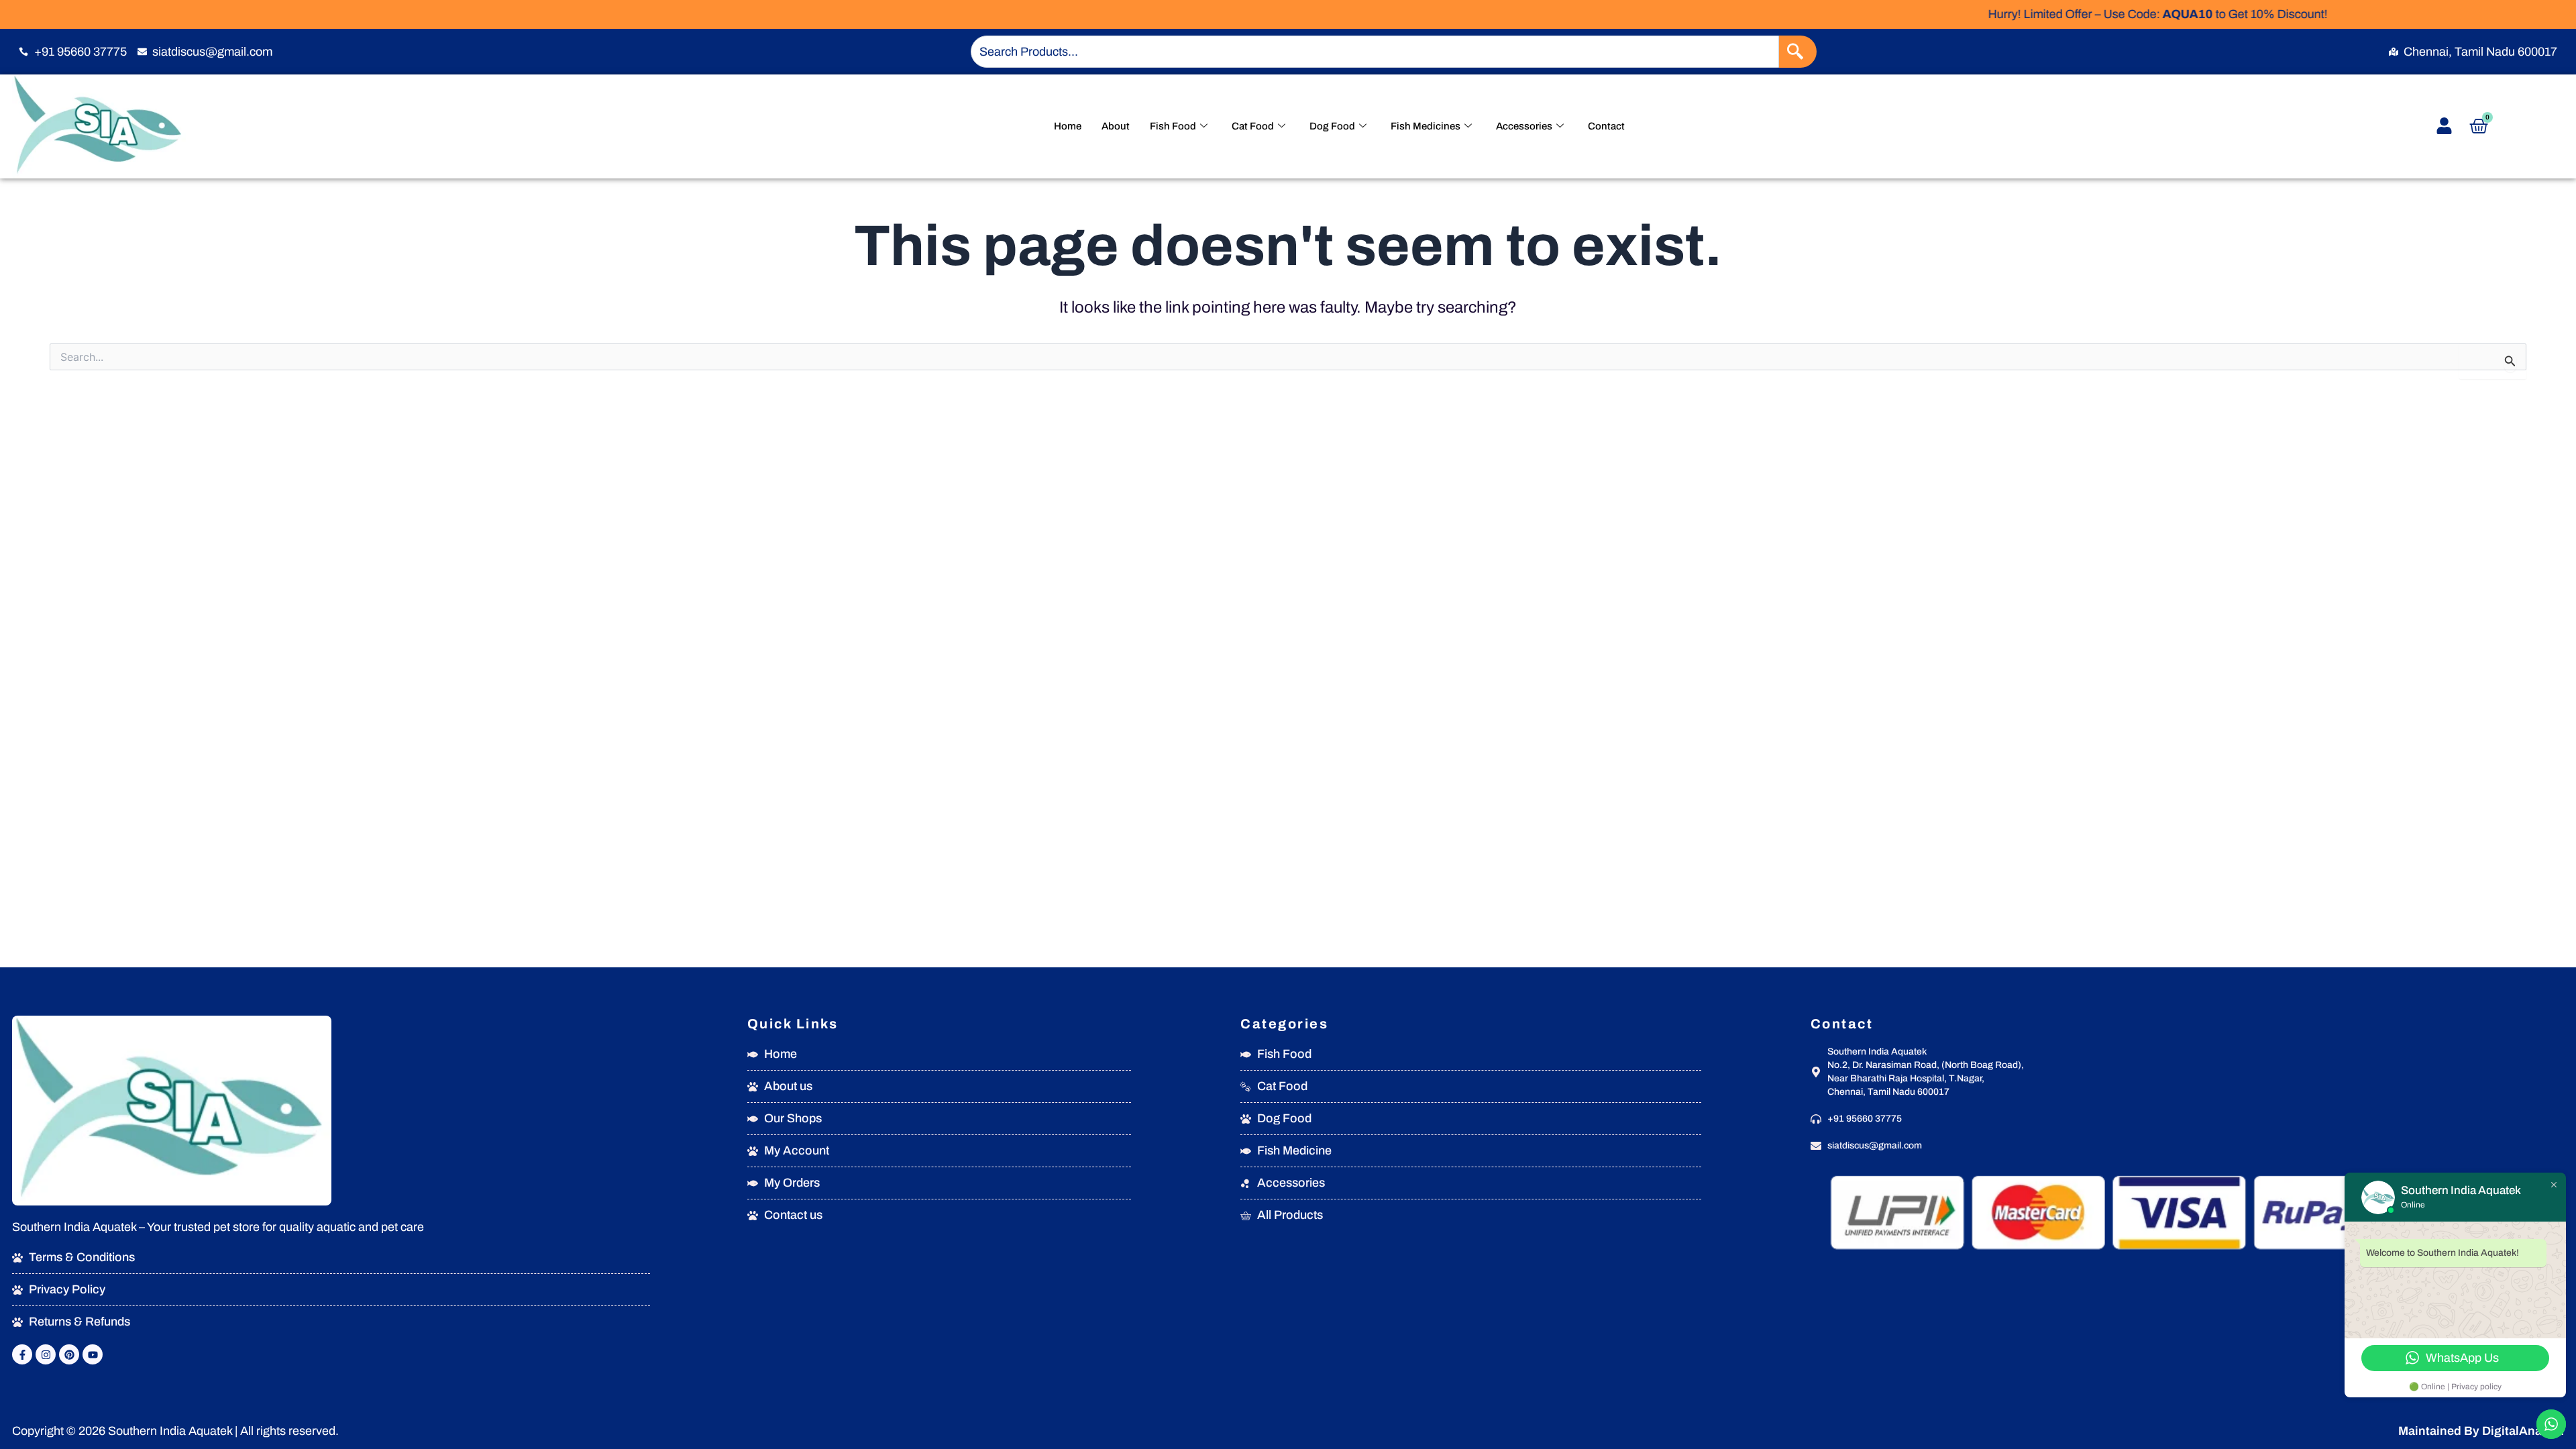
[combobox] (1375, 52)
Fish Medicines (1426, 126)
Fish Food (1173, 126)
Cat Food (1253, 126)
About (1116, 126)
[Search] (1798, 52)
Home (1068, 126)
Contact (1606, 126)
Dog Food (1332, 126)
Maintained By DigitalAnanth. (2481, 1431)
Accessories (1524, 126)
